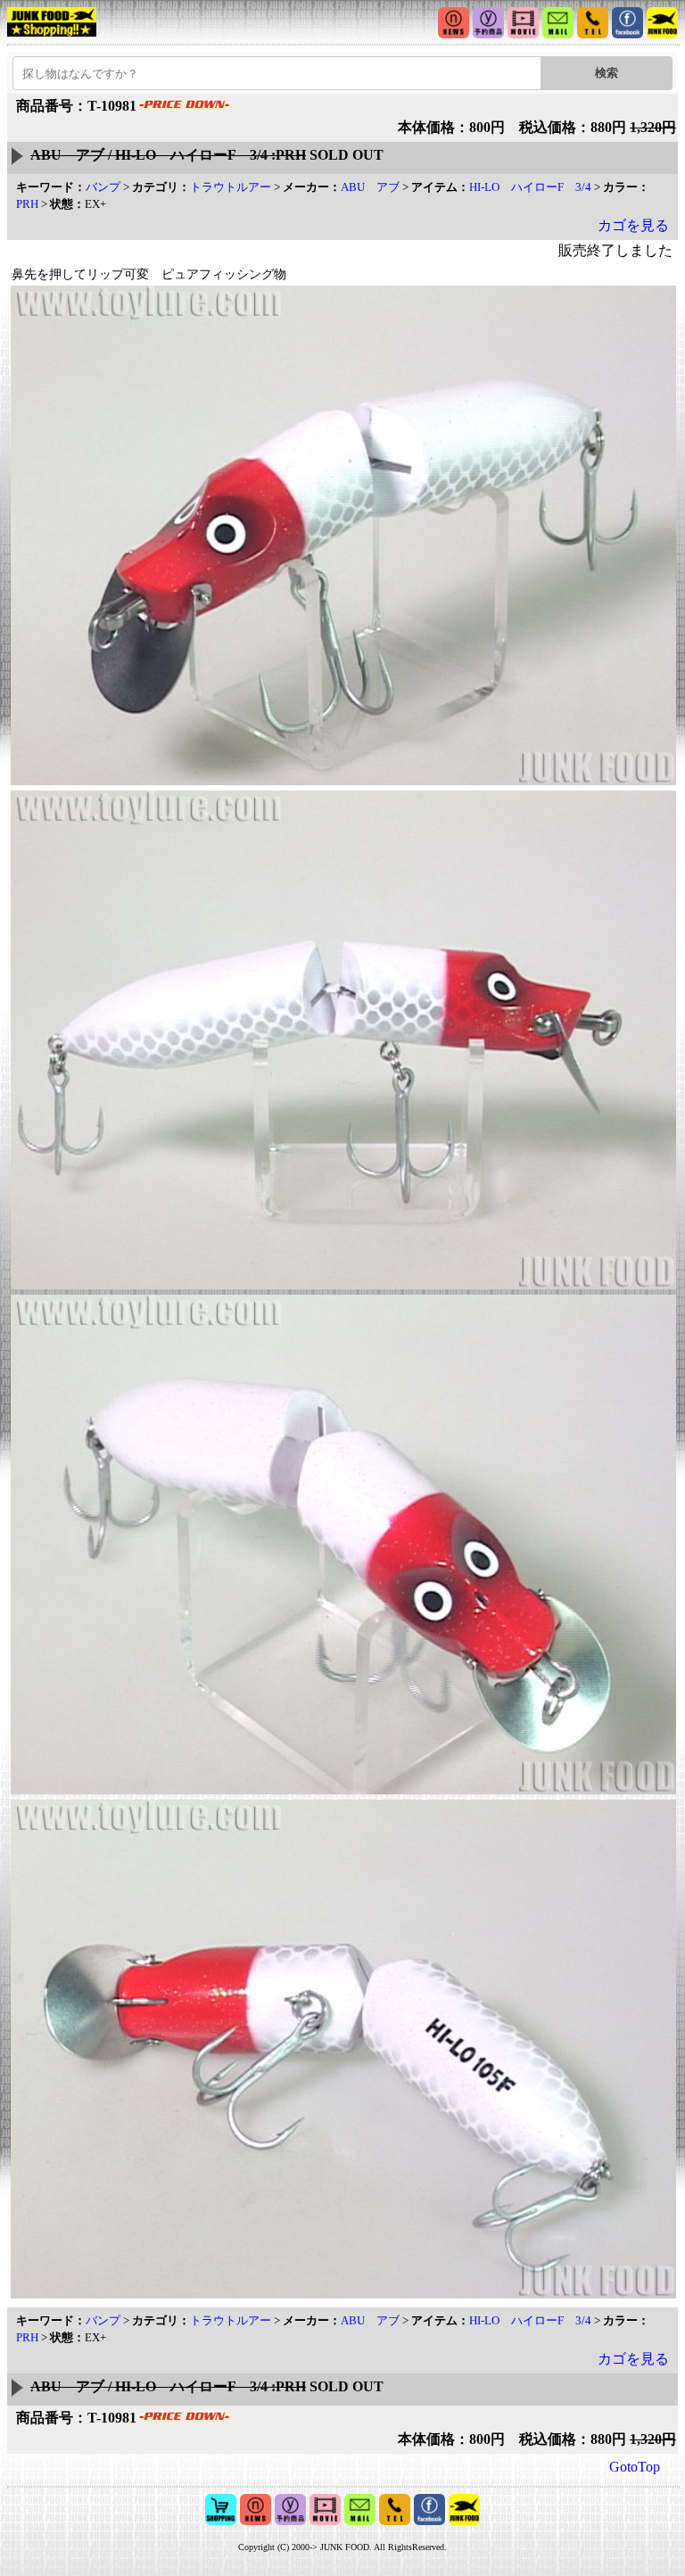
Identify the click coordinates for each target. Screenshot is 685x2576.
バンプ (103, 187)
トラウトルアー (231, 187)
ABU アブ (370, 187)
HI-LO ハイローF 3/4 (530, 187)
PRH (27, 204)
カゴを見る (633, 225)
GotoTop (635, 2467)
